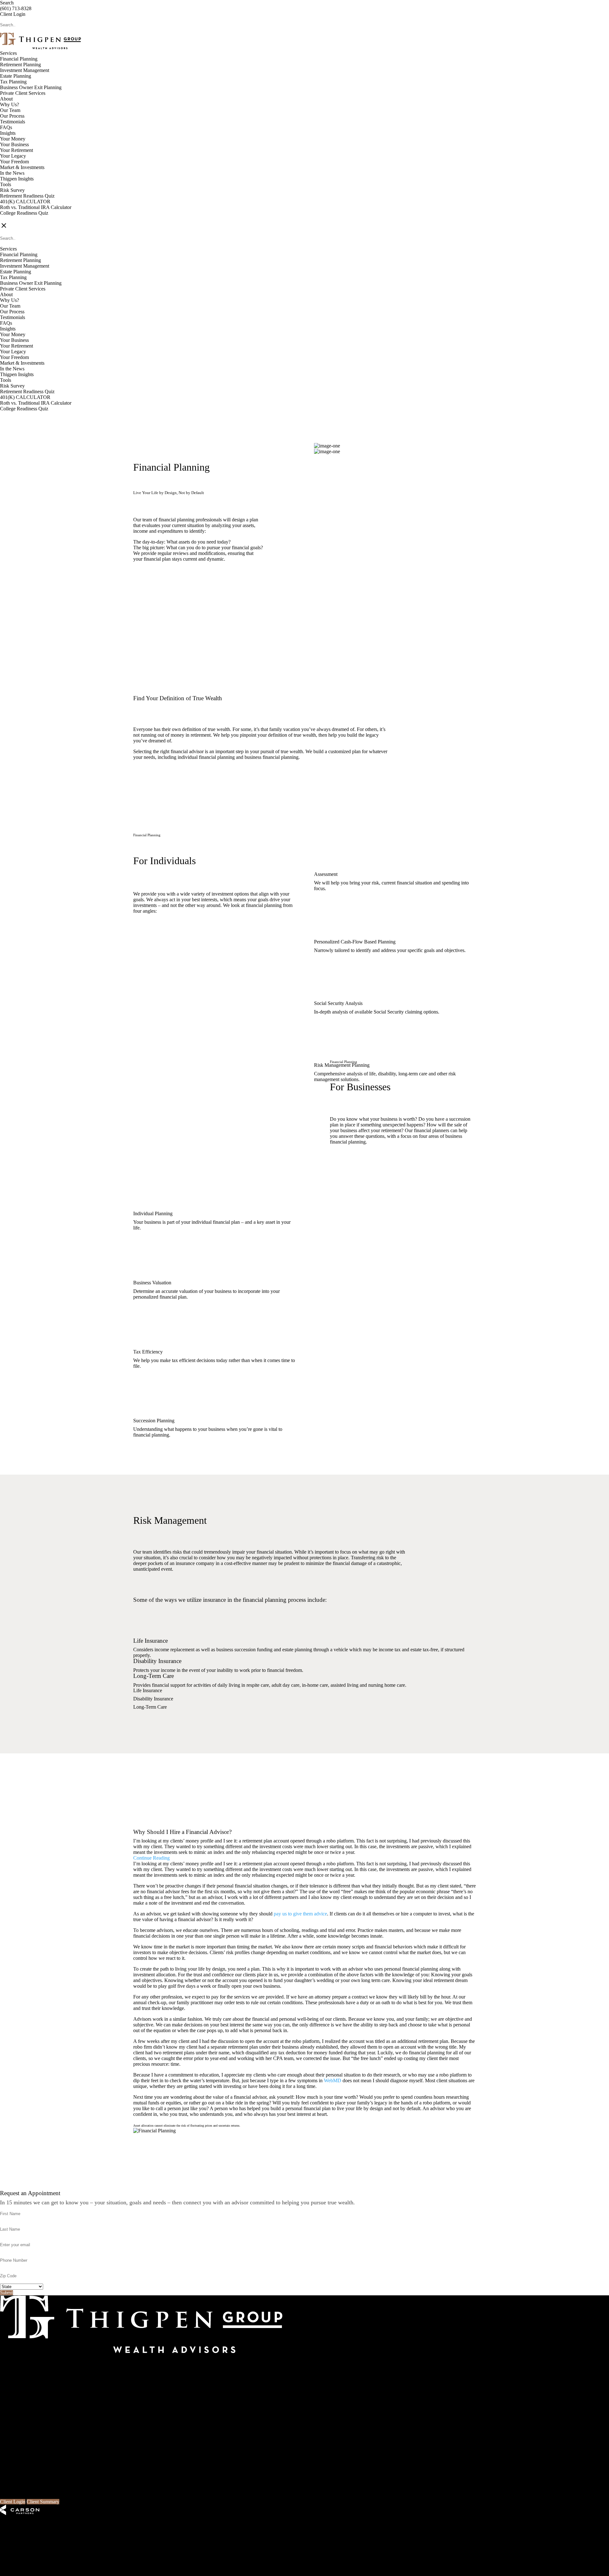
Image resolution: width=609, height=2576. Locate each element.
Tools (6, 184)
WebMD (333, 2080)
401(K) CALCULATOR (25, 202)
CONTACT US (16, 219)
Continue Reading (151, 1858)
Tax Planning (13, 82)
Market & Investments (22, 167)
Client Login (13, 14)
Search (7, 3)
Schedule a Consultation (171, 593)
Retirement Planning (20, 65)
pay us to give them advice (300, 1914)
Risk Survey (12, 190)
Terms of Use (61, 2562)
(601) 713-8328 (16, 8)
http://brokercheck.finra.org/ (271, 2551)
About (6, 99)
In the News (12, 173)
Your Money (13, 139)
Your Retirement (16, 150)
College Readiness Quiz (24, 213)
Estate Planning (16, 76)
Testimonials (13, 122)
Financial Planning (19, 59)
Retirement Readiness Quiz (27, 196)
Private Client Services (23, 93)
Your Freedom (14, 162)
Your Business (14, 144)
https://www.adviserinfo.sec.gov (204, 2551)
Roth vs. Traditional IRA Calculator (36, 207)
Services (8, 53)
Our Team (10, 110)
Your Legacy (13, 156)
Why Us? (10, 104)
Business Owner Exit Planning (31, 87)
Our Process (12, 116)
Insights (8, 133)
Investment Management (25, 70)
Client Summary (43, 2502)
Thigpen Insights (17, 179)
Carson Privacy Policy (22, 2562)
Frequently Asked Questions (28, 2394)
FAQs (6, 127)
